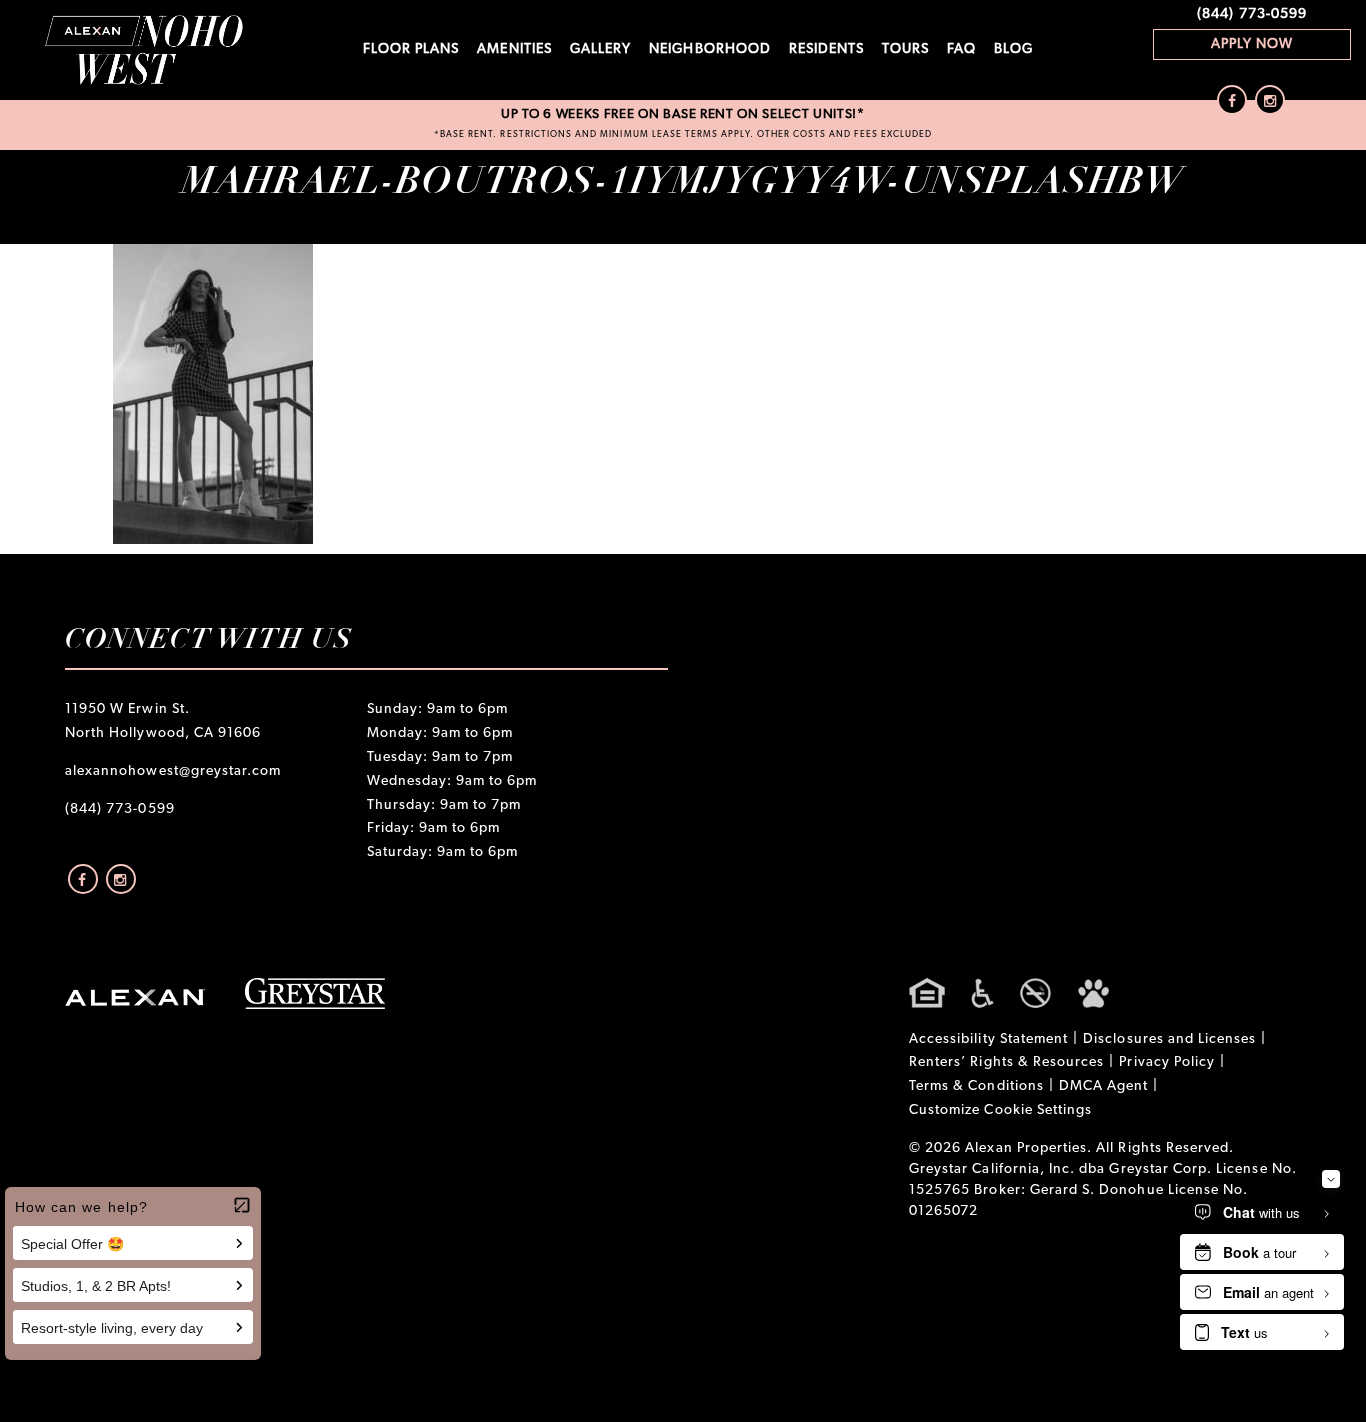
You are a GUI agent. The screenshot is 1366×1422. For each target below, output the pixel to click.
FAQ (961, 49)
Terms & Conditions (976, 1086)
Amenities (514, 49)
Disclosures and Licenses (1169, 1039)
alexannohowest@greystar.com (173, 771)
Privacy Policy (1167, 1062)
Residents (826, 49)
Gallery (600, 49)
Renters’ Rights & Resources (1006, 1062)
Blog (1013, 49)
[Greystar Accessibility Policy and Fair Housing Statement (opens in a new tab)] (1009, 993)
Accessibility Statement (988, 1039)
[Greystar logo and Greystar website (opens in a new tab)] (315, 993)
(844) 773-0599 (1252, 14)
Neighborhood (710, 49)
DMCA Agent (1104, 1086)
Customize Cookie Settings (1000, 1110)
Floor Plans (411, 49)
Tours (905, 49)
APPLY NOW (1252, 44)
